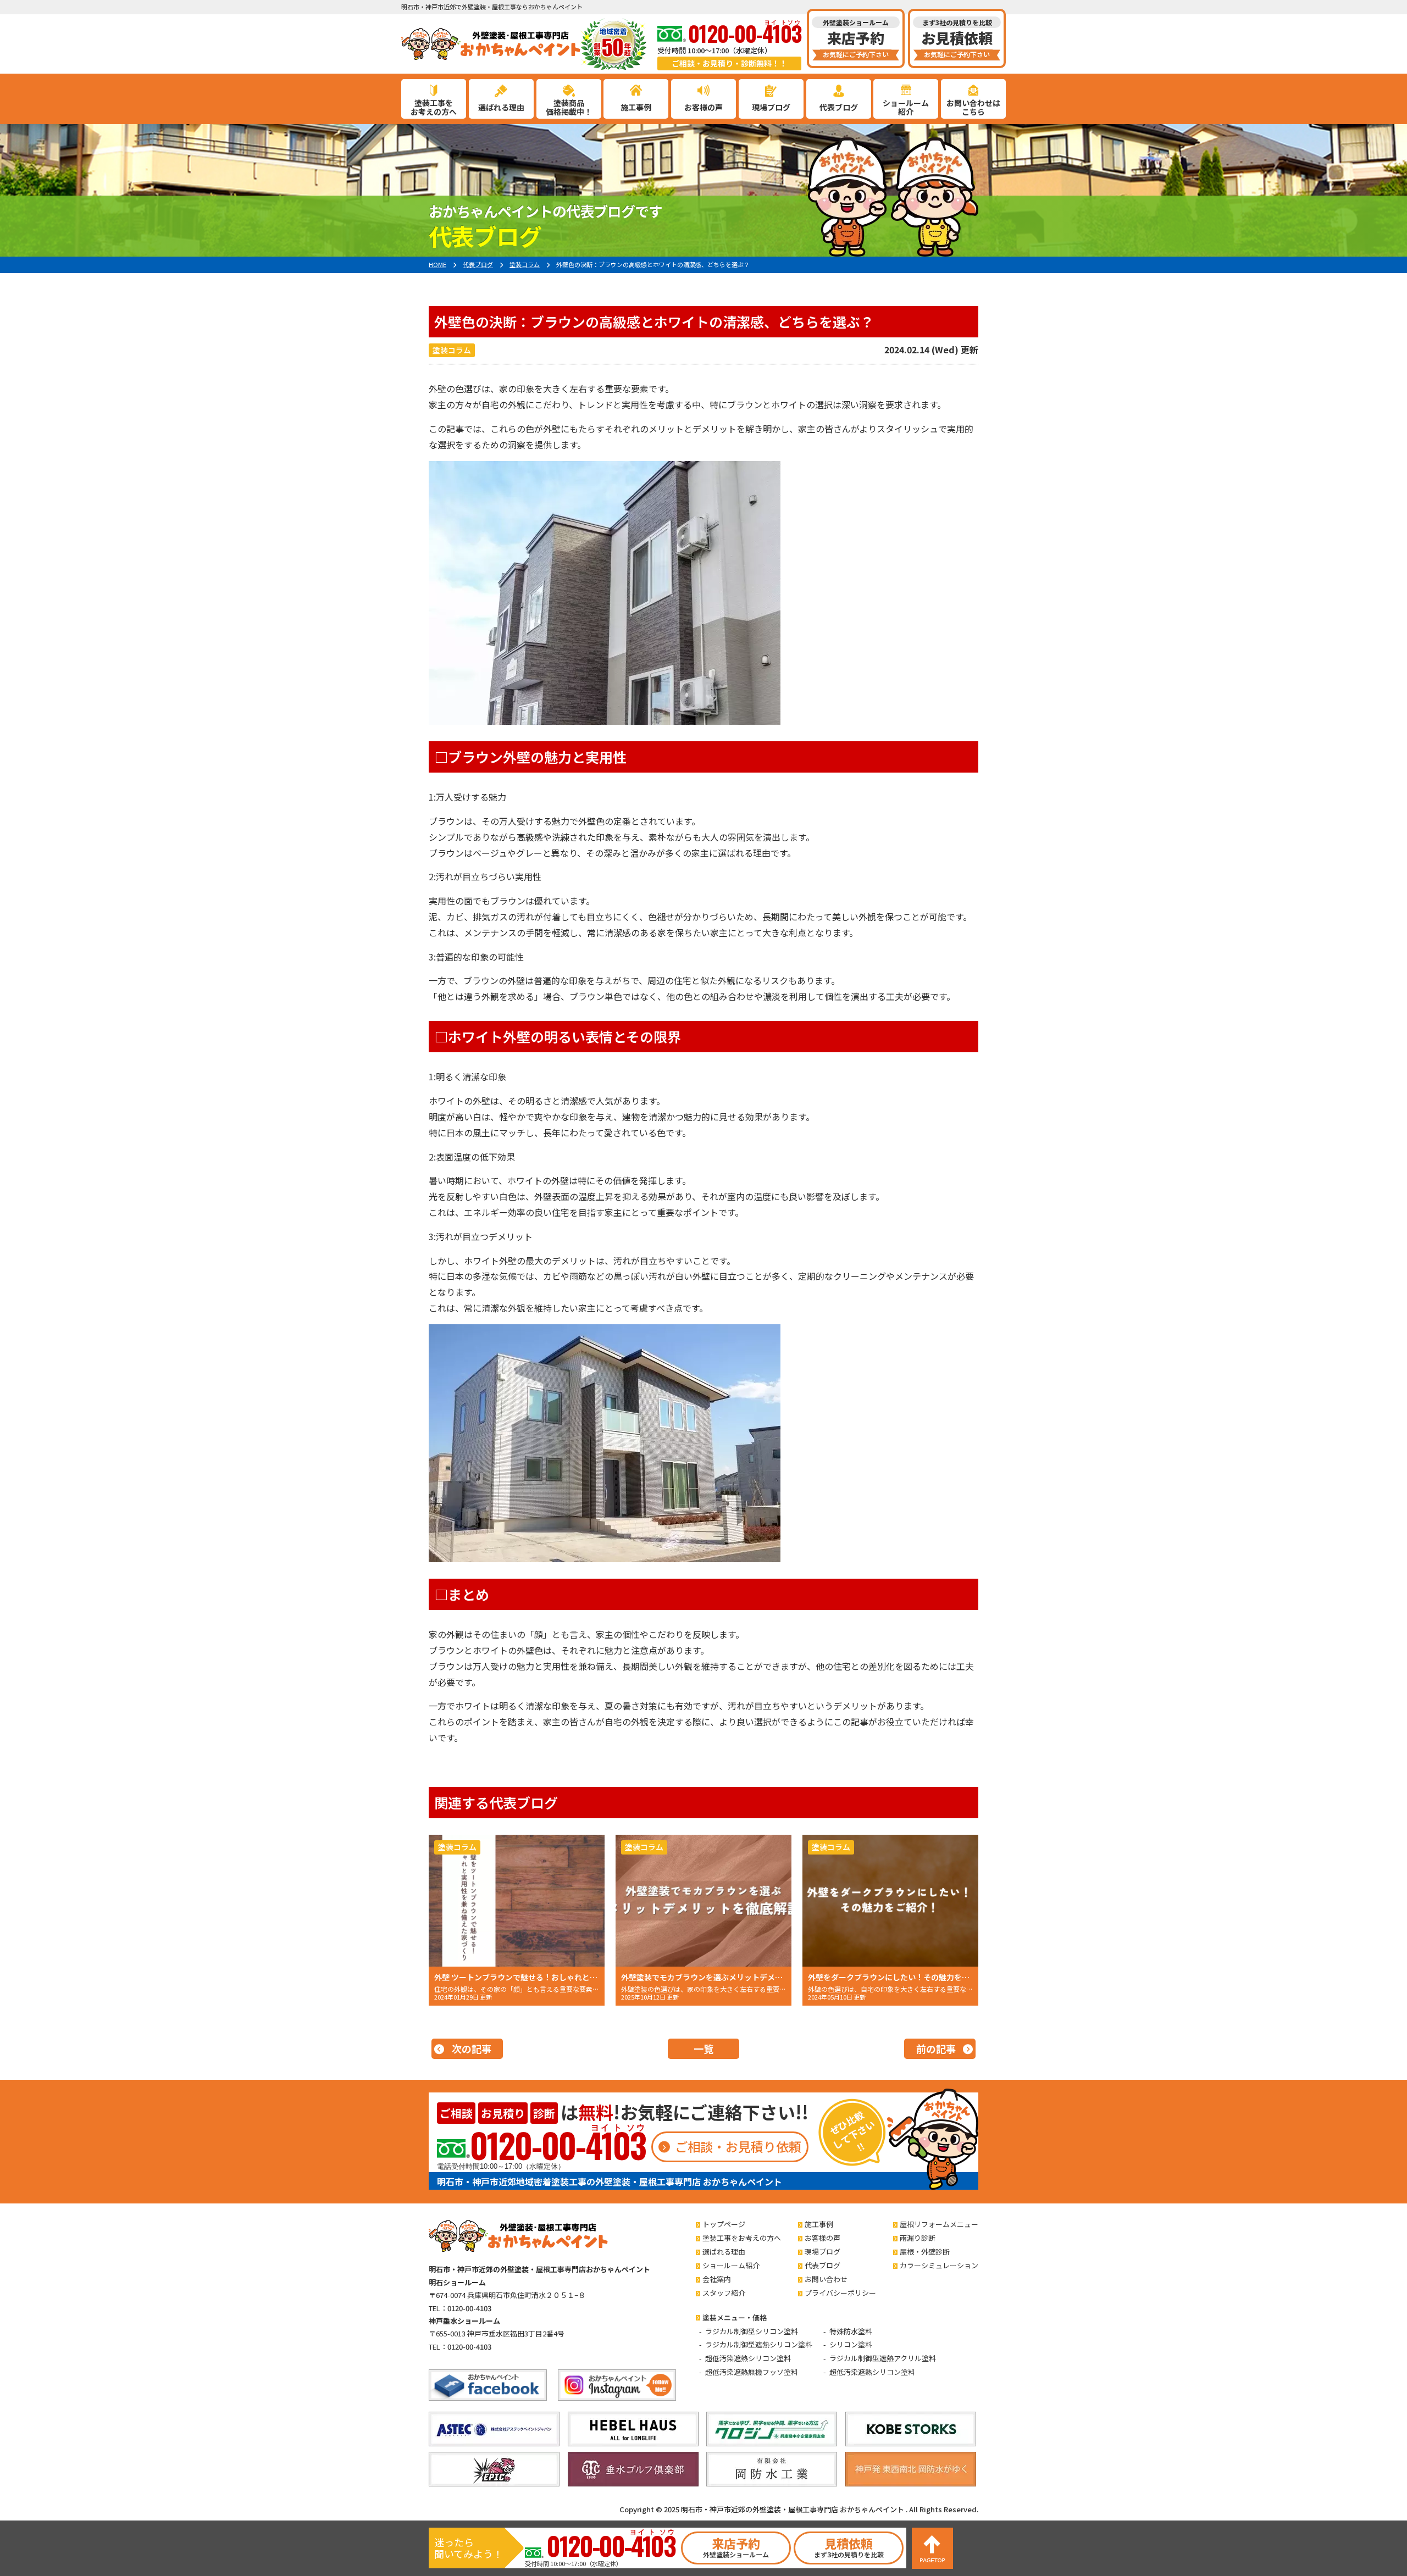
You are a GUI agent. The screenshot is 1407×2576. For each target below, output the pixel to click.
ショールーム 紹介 (906, 107)
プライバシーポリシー (840, 2293)
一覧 (703, 2048)
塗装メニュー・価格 (735, 2317)
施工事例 (636, 107)
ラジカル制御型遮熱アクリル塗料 (883, 2358)
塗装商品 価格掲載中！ (569, 107)
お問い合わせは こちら (973, 107)
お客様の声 (703, 107)
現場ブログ (771, 107)
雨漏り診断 (918, 2238)
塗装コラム (452, 350)
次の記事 (472, 2048)
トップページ (724, 2224)
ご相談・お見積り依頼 (738, 2146)
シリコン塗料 (851, 2344)
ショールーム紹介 (731, 2265)
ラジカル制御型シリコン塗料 (752, 2331)
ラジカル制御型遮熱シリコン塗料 (759, 2344)
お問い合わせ (826, 2279)
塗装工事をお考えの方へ (742, 2238)
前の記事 (936, 2048)
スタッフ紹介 (724, 2293)
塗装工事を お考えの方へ (434, 107)
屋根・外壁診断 (925, 2252)
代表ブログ (839, 107)
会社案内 (717, 2279)
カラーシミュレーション (939, 2265)
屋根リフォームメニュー (939, 2224)
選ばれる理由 (501, 107)
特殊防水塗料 (851, 2331)
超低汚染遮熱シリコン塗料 (748, 2358)
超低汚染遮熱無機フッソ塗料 (752, 2372)
